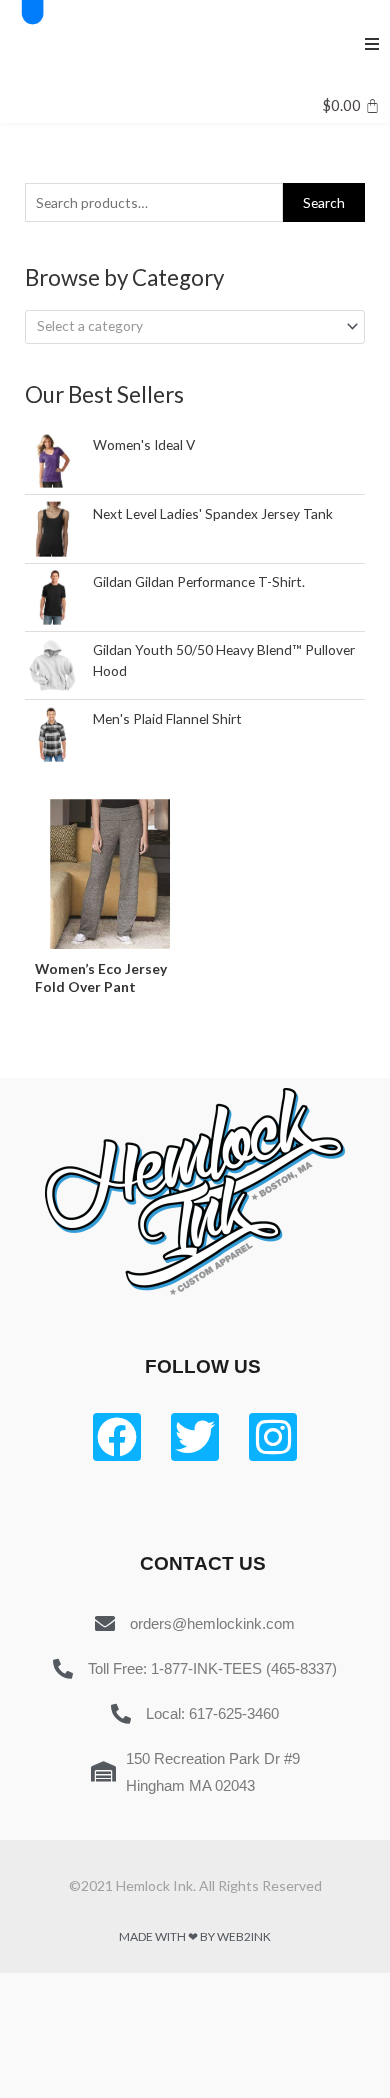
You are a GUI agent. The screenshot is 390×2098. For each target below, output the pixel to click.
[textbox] (187, 326)
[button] (372, 44)
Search (324, 202)
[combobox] (195, 327)
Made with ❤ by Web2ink (195, 1936)
